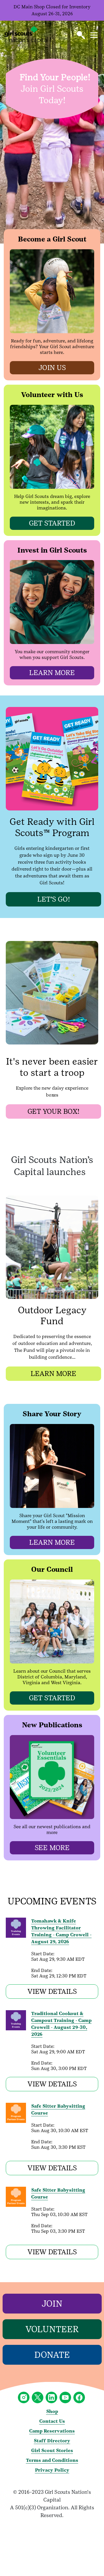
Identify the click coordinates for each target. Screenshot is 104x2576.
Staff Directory (52, 2441)
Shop (52, 2411)
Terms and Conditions (52, 2460)
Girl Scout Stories (52, 2451)
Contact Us (52, 2421)
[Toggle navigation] (94, 35)
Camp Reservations (52, 2431)
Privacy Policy (52, 2470)
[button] (81, 35)
